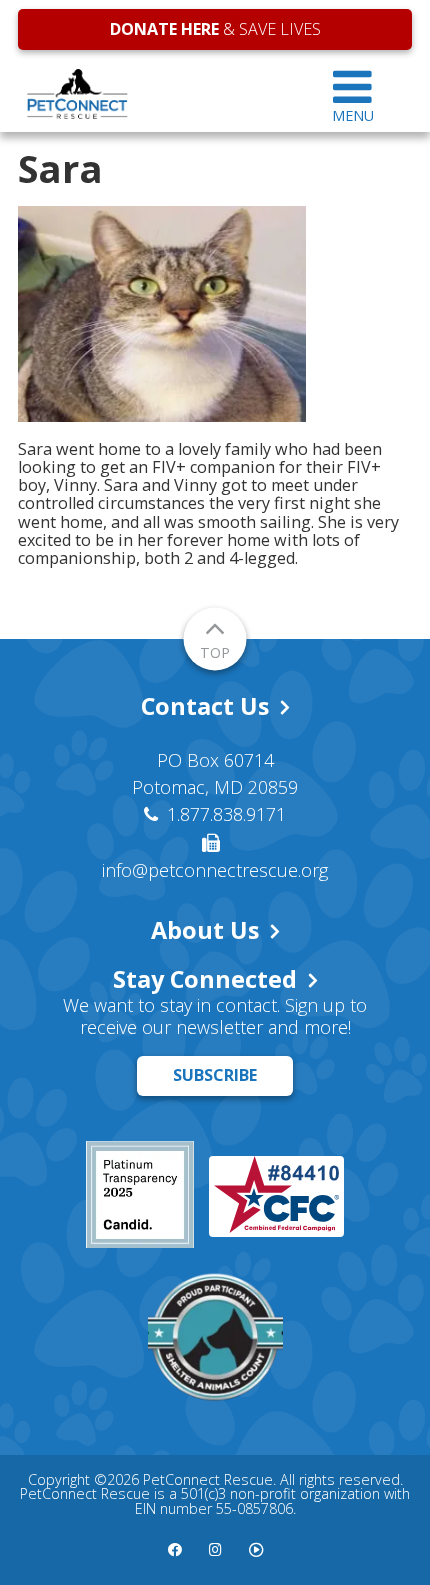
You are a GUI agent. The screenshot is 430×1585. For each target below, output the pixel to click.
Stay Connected (205, 979)
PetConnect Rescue (156, 94)
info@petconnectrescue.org (215, 870)
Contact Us (205, 706)
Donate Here (164, 29)
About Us (205, 930)
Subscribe (215, 1075)
